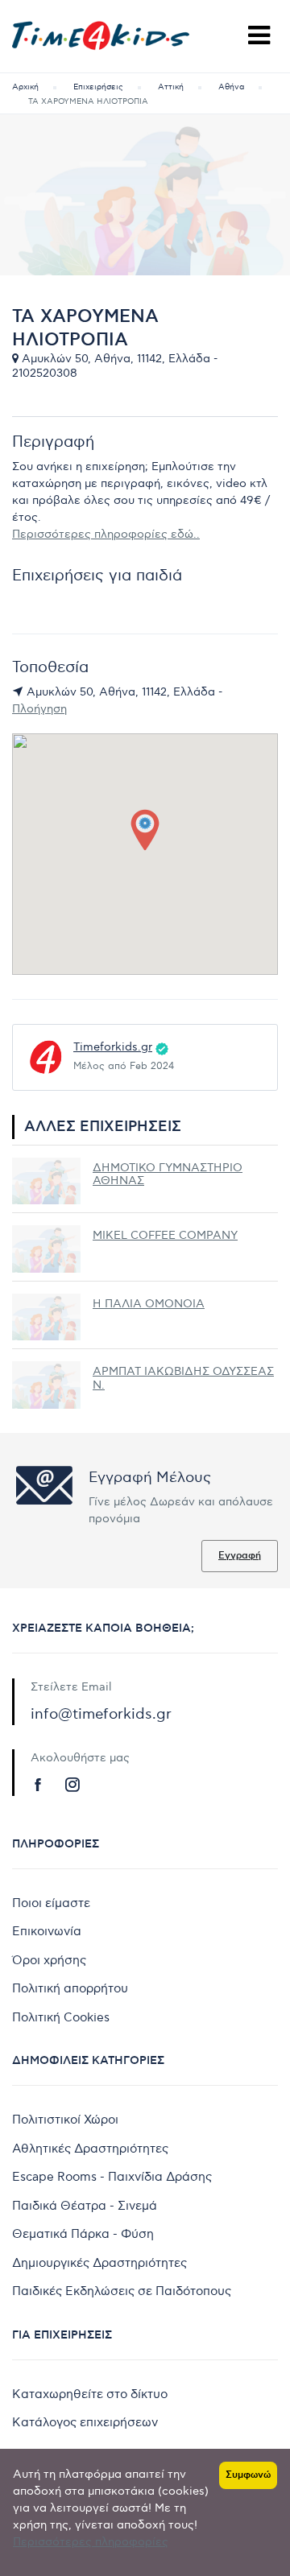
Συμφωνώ (248, 2475)
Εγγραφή (240, 1556)
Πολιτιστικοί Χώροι (65, 2120)
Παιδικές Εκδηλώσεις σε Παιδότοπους (122, 2291)
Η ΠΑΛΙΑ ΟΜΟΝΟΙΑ (149, 1304)
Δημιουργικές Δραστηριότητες (99, 2263)
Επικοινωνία (47, 1931)
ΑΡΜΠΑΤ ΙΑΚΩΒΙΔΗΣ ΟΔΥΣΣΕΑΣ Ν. (183, 1378)
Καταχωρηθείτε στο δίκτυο (90, 2394)
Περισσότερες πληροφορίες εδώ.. (106, 534)
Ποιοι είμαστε (51, 1903)
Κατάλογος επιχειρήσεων (85, 2422)
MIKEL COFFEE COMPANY (165, 1235)
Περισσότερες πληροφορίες (91, 2542)
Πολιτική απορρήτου (70, 1988)
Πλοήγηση (39, 709)
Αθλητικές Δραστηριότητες (90, 2149)
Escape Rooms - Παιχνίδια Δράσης (112, 2177)
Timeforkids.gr (113, 1047)
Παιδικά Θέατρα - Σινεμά (85, 2206)
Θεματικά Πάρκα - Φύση (83, 2234)
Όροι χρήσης (49, 1960)
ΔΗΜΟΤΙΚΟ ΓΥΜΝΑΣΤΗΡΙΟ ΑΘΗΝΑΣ (168, 1174)
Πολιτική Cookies (61, 2017)
